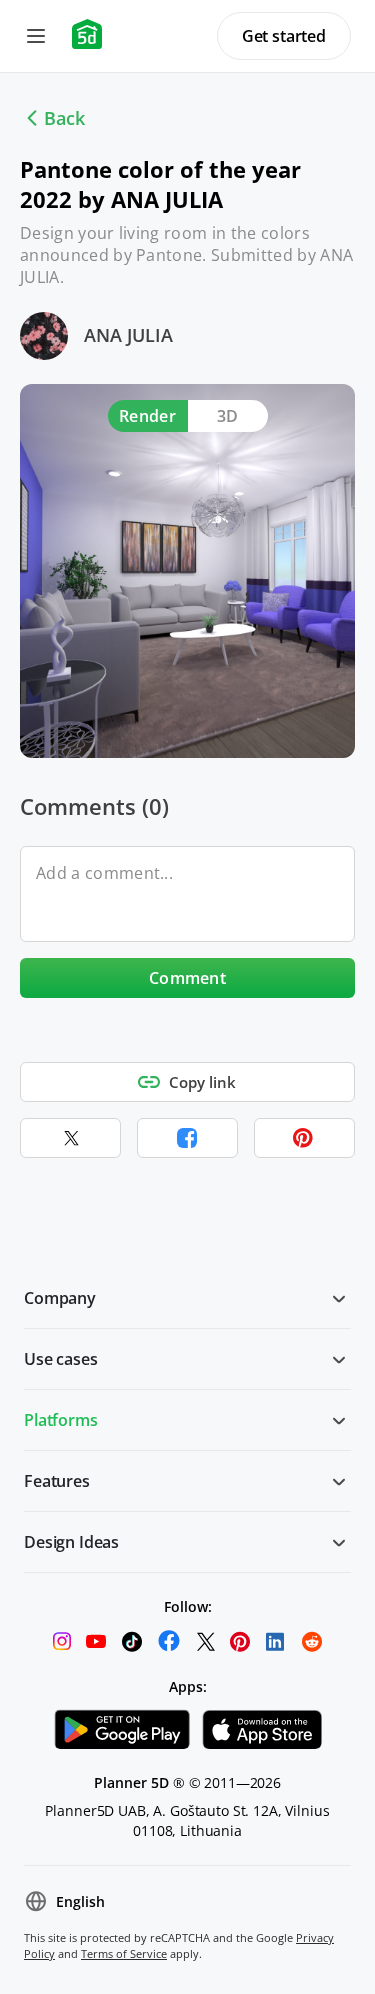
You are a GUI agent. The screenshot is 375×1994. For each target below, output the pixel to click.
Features (57, 1481)
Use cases (61, 1359)
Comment (187, 978)
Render (147, 416)
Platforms (61, 1420)
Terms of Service (124, 1953)
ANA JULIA (128, 335)
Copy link (202, 1082)
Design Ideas (71, 1542)
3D (228, 416)
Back (64, 118)
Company (60, 1298)
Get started (284, 36)
